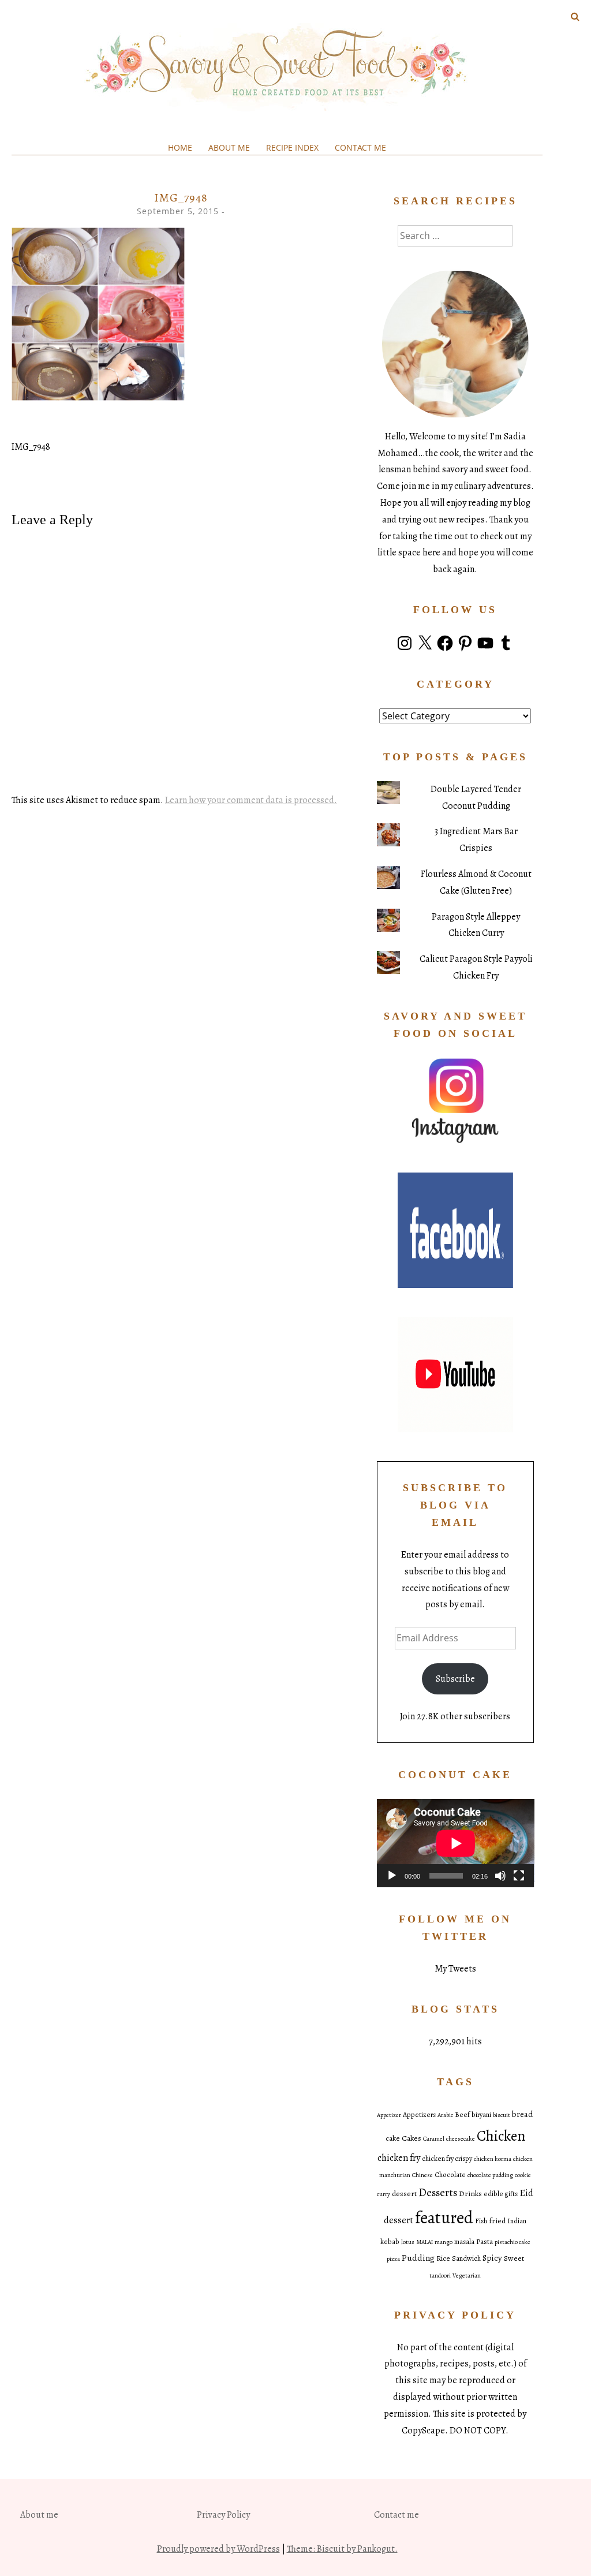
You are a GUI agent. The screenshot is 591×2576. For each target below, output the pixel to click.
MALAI (424, 2242)
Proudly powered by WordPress (218, 2549)
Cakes (412, 2138)
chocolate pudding (490, 2175)
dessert (404, 2194)
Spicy (492, 2258)
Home (180, 148)
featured (444, 2217)
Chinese (422, 2175)
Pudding (418, 2258)
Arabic (445, 2115)
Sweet (514, 2258)
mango (444, 2242)
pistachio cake (513, 2242)
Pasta (485, 2241)
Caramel (434, 2139)
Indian (517, 2221)
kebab (390, 2242)
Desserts (438, 2193)
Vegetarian (467, 2276)
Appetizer (389, 2115)
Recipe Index (292, 148)
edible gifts (501, 2194)
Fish (481, 2221)
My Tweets (455, 1969)
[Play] (392, 1876)
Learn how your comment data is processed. (251, 800)
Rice (443, 2258)
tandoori (440, 2276)
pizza (393, 2259)
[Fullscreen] (519, 1876)
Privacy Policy (223, 2515)
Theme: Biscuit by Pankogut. (342, 2549)
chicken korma (493, 2159)
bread (523, 2114)
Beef (462, 2115)
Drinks (470, 2194)
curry (384, 2194)
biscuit (502, 2115)
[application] (456, 1843)
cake (393, 2138)
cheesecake (461, 2139)
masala (464, 2242)
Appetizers (419, 2115)
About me (229, 148)
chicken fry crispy (447, 2159)
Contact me (360, 148)
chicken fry (399, 2158)
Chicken (501, 2136)
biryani (481, 2115)
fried (497, 2221)
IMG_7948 (31, 447)
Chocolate (450, 2175)
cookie (523, 2175)
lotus (408, 2242)
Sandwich (466, 2258)
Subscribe (455, 1679)
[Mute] (500, 1876)
